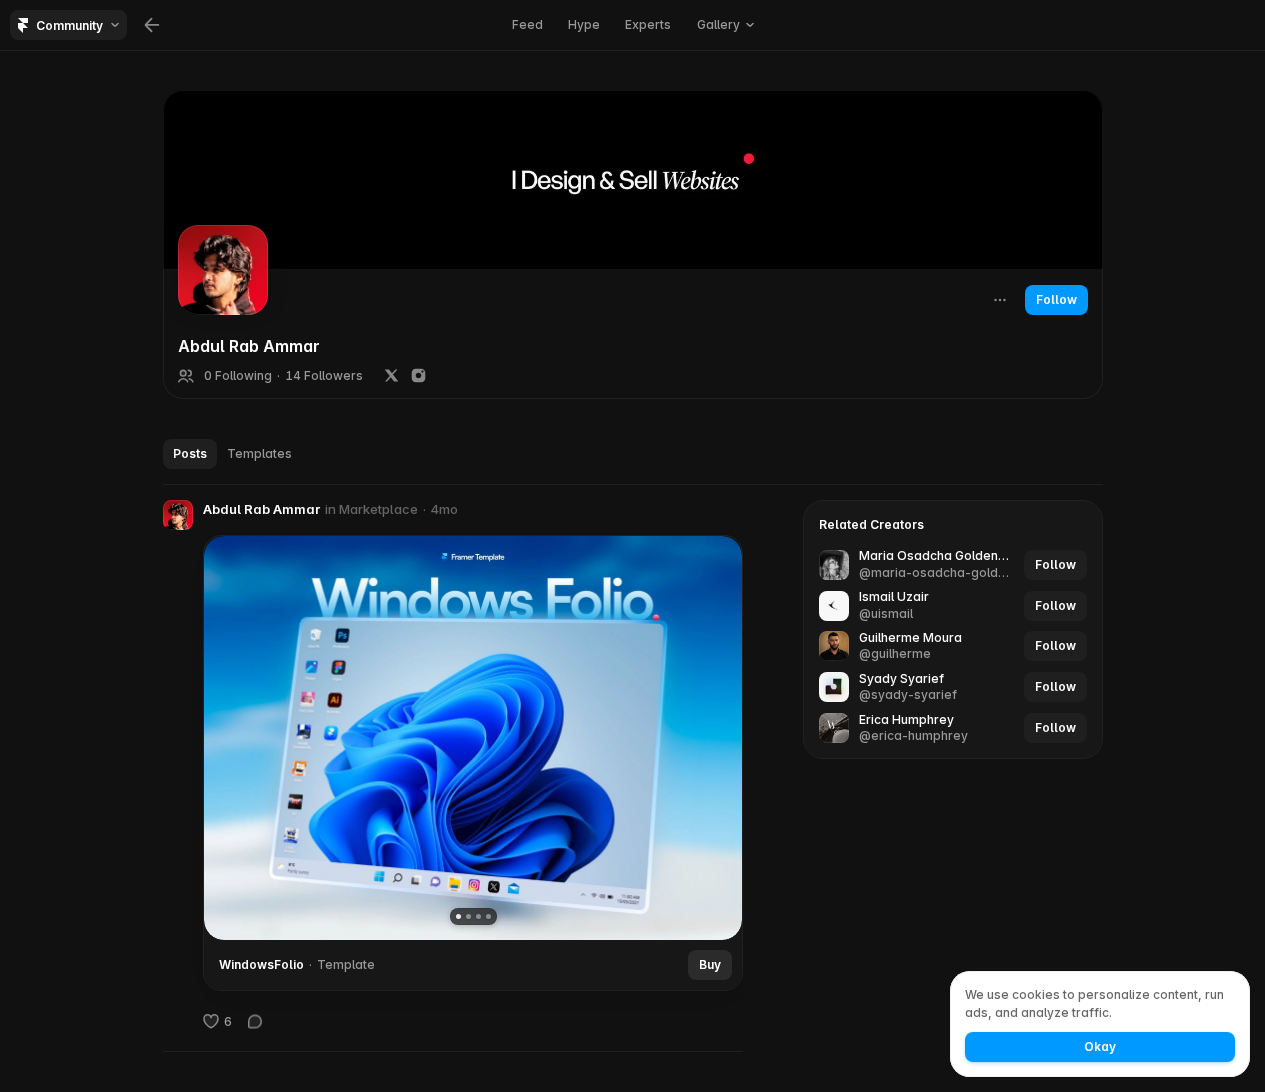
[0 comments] (255, 1021)
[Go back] (152, 25)
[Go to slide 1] (457, 916)
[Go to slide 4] (487, 916)
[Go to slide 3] (477, 916)
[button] (178, 515)
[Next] (712, 738)
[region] (473, 738)
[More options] (733, 510)
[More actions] (1000, 300)
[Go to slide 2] (467, 916)
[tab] (190, 454)
